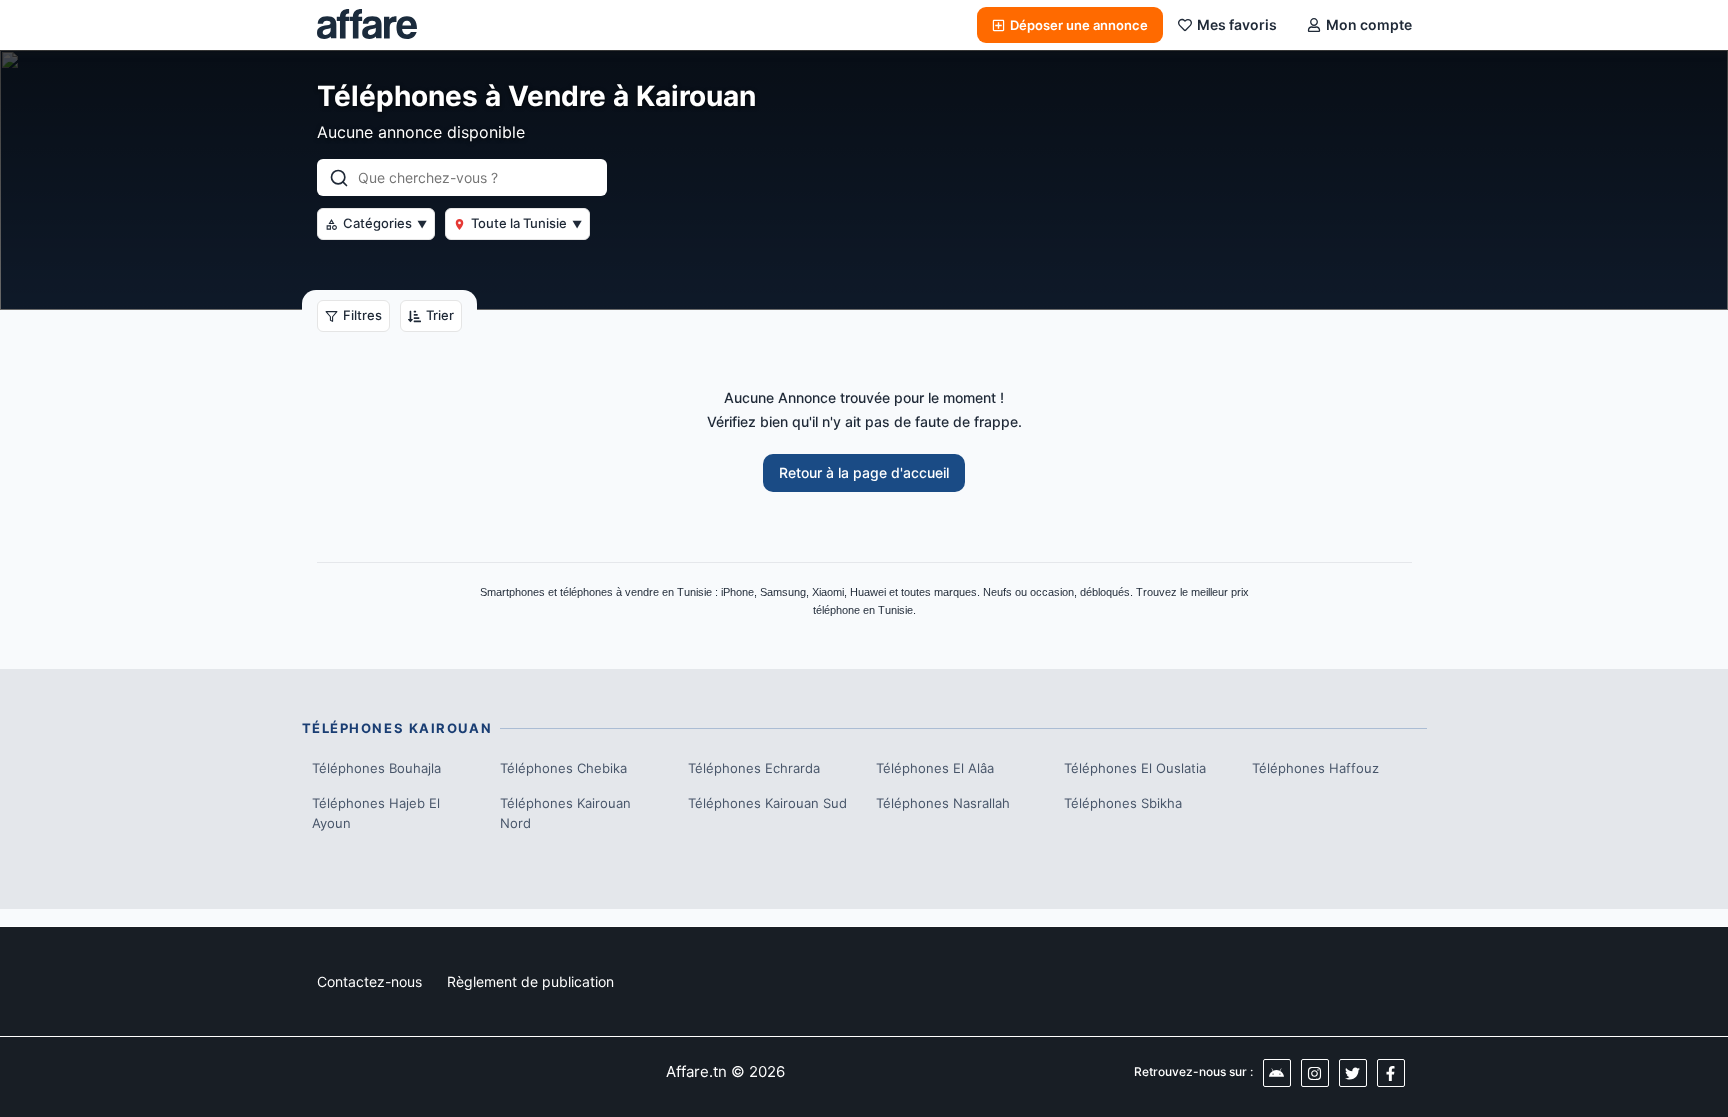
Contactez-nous (369, 981)
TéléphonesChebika (563, 768)
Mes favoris (1237, 24)
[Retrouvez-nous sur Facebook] (1391, 1073)
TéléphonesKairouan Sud (767, 803)
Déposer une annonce (1079, 25)
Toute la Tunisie (526, 223)
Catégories (385, 223)
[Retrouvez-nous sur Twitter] (1353, 1073)
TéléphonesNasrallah (943, 803)
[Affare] (367, 25)
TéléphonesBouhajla (376, 768)
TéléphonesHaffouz (1315, 768)
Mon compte (1369, 24)
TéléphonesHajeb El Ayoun (376, 813)
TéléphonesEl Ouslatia (1135, 768)
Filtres (362, 315)
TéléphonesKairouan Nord (565, 813)
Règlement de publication (530, 981)
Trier (440, 315)
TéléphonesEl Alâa (935, 768)
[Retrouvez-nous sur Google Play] (1277, 1073)
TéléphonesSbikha (1123, 803)
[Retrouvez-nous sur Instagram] (1315, 1073)
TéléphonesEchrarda (754, 768)
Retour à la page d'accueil (864, 472)
